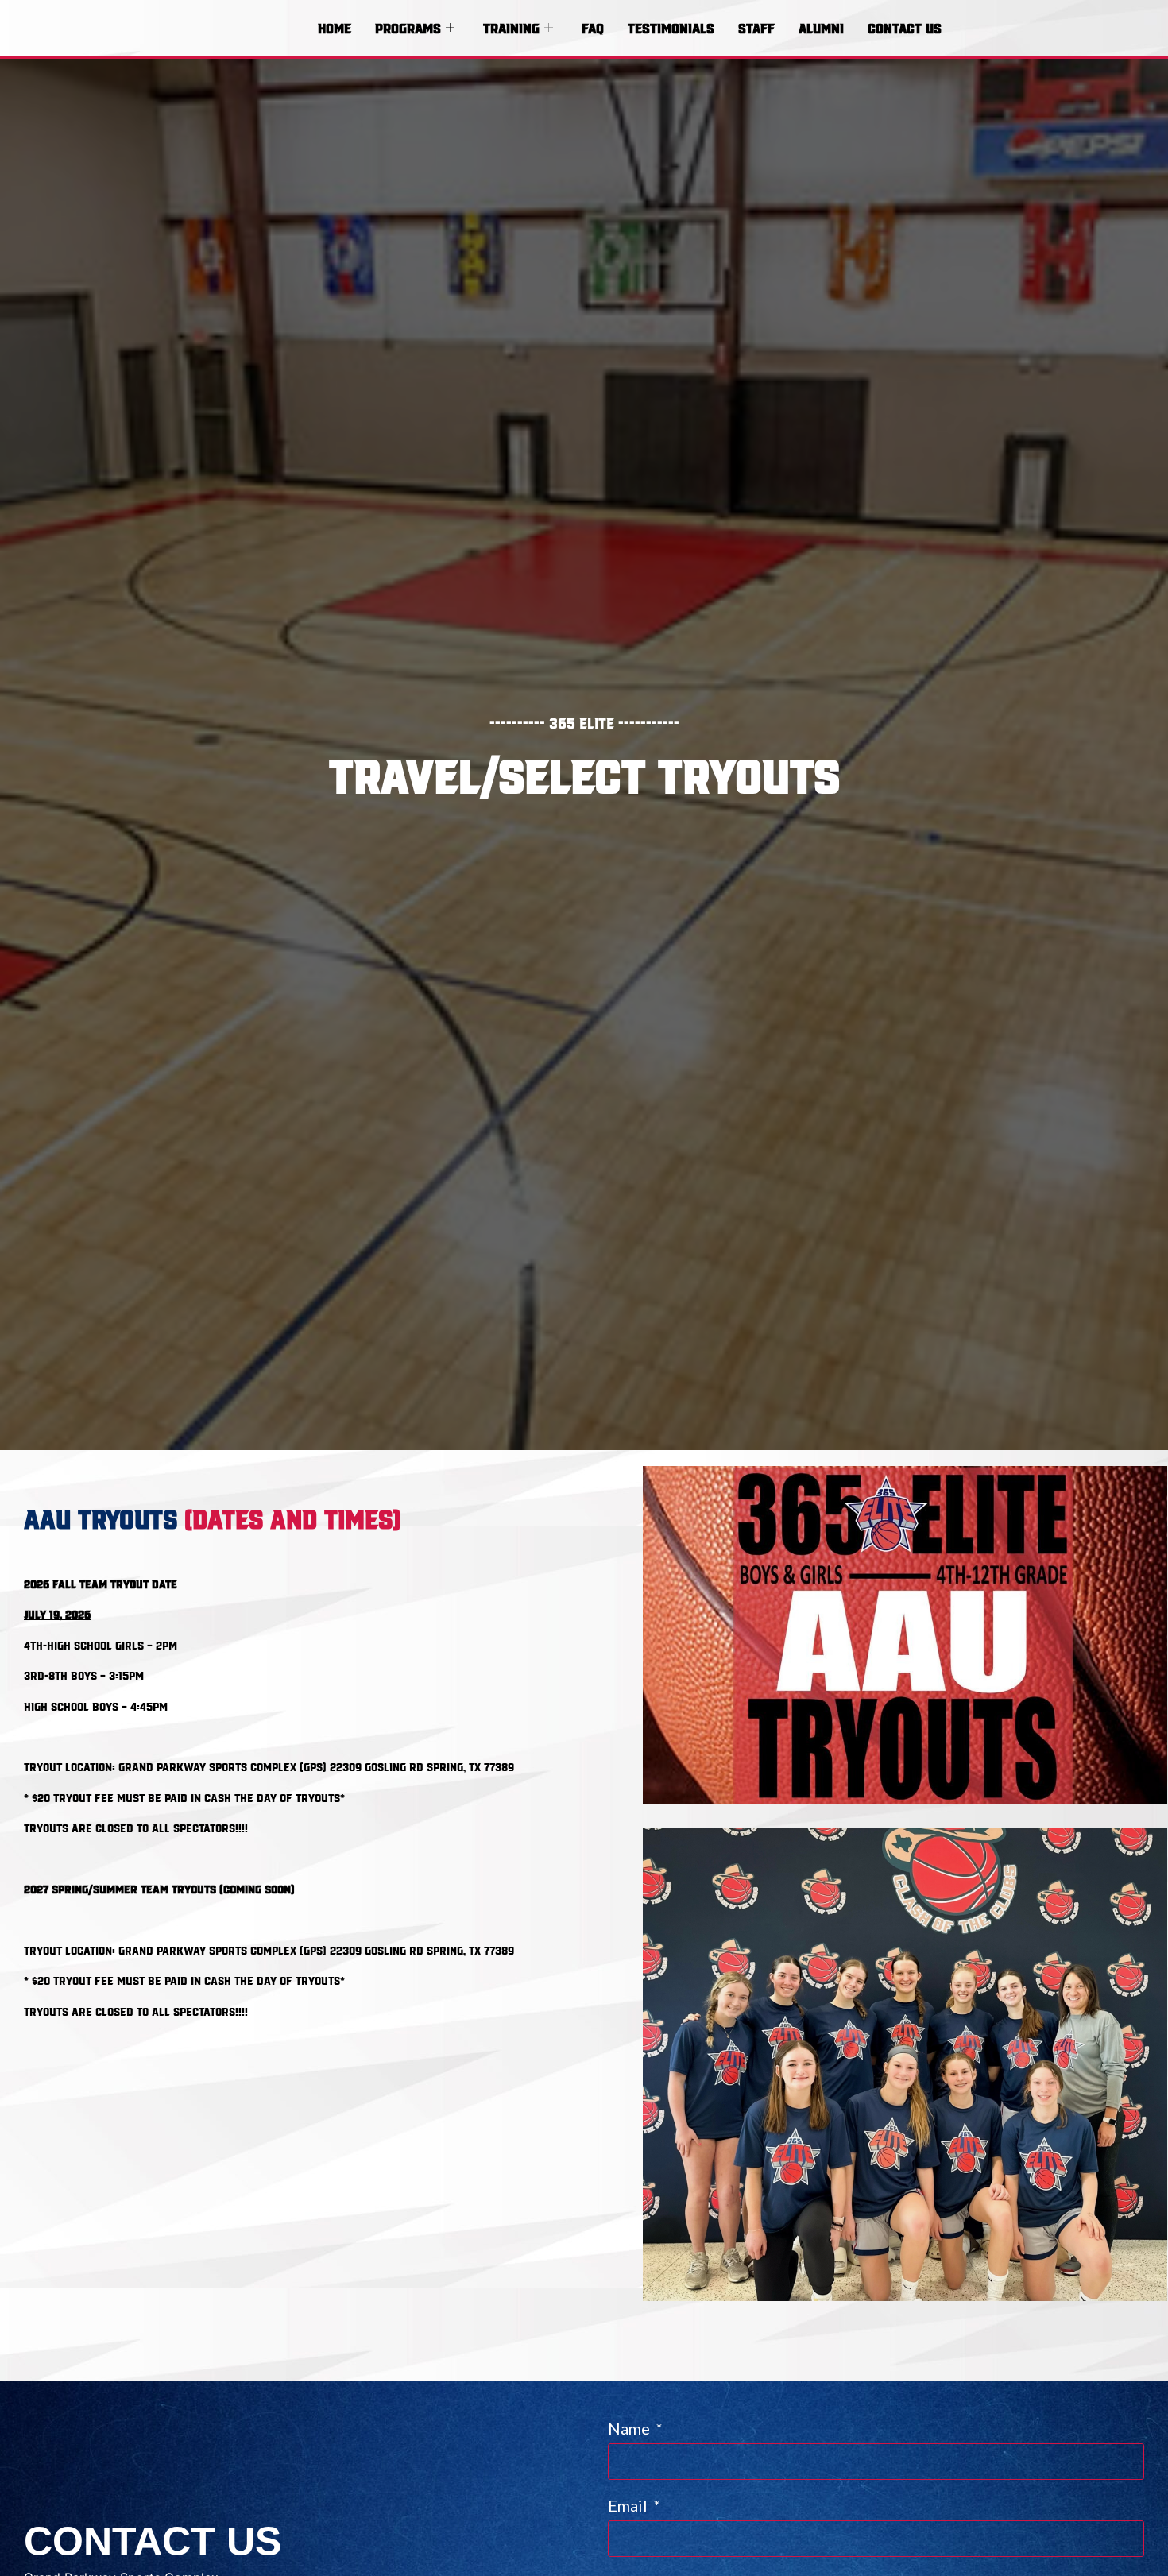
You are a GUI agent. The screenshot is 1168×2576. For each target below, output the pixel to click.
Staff (756, 27)
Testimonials (671, 27)
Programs (408, 27)
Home (335, 27)
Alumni (821, 27)
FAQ (593, 27)
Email (629, 2506)
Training (511, 27)
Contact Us (905, 27)
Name (630, 2429)
